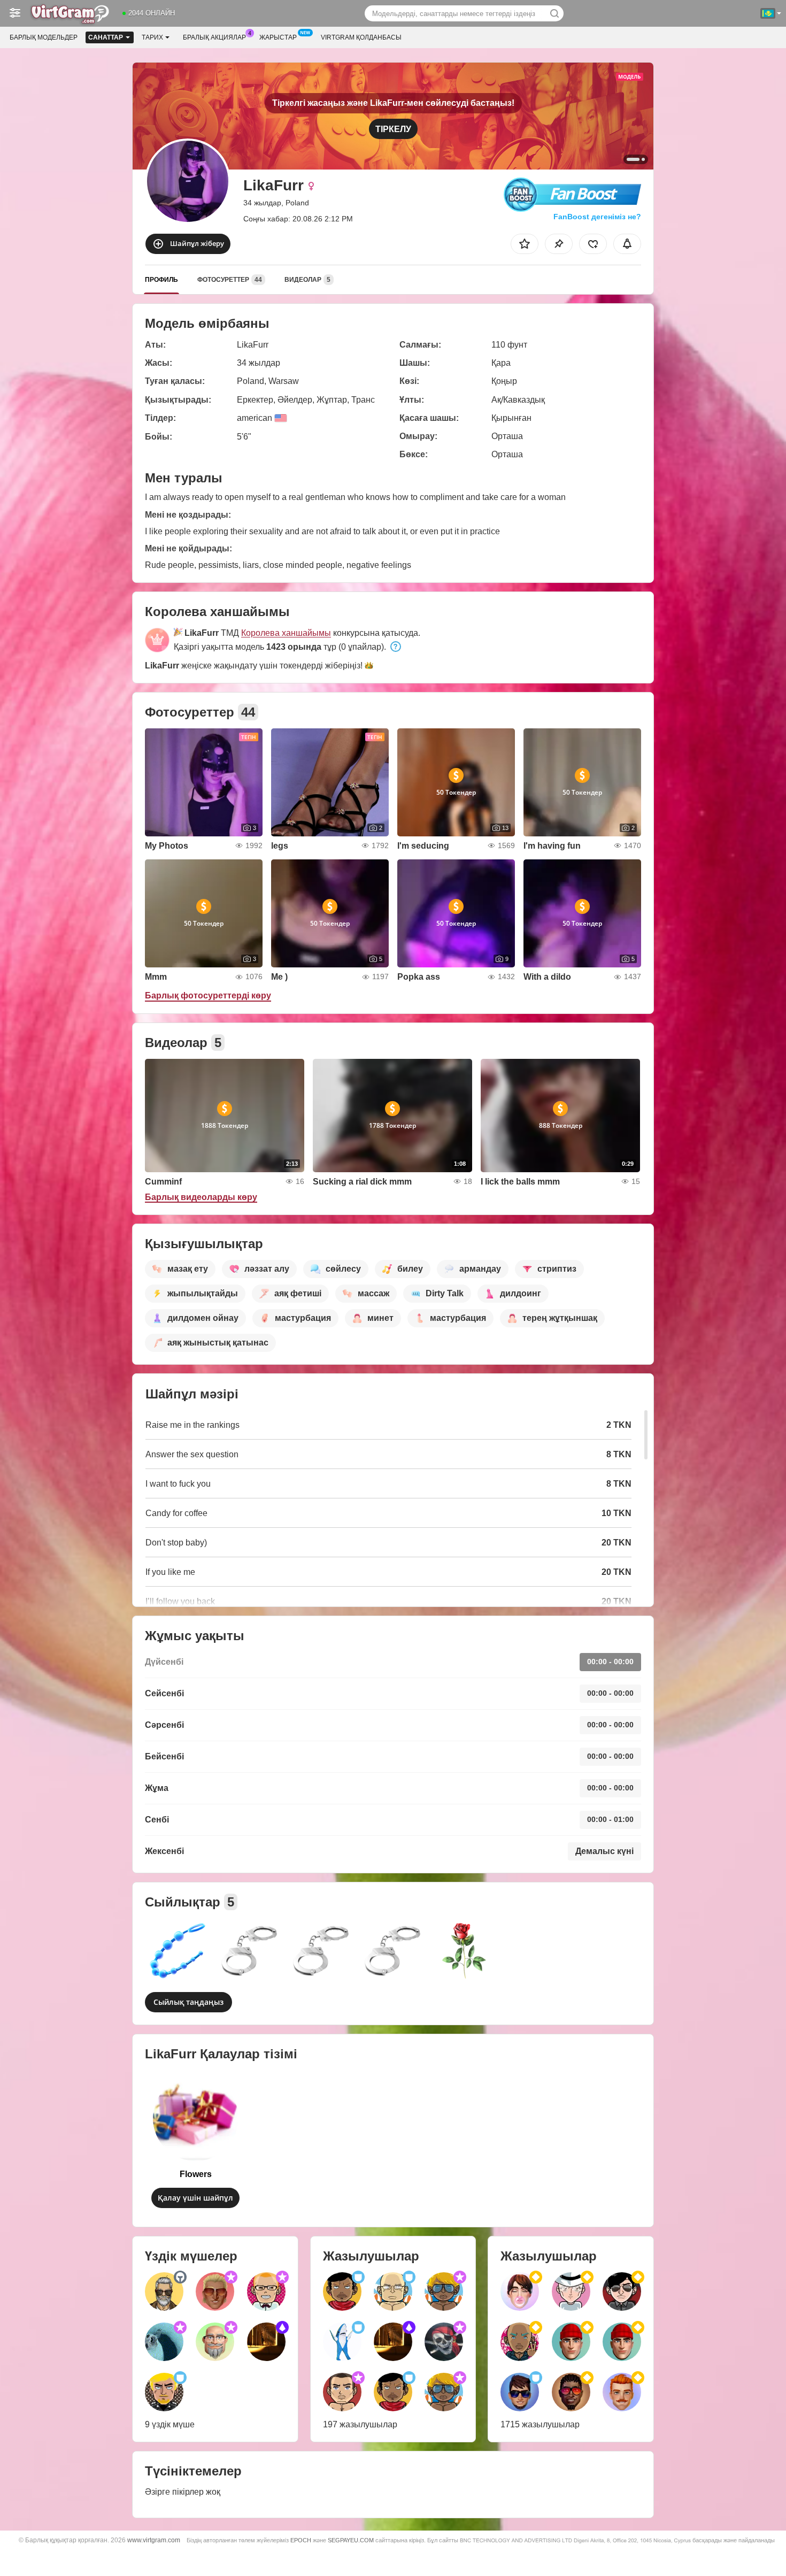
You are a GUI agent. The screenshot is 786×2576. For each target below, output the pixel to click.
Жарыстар (278, 37)
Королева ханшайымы (286, 633)
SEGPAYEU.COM (351, 2540)
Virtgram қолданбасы (361, 37)
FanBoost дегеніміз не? (596, 217)
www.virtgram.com (154, 2540)
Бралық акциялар (214, 37)
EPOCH (301, 2540)
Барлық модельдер (44, 37)
